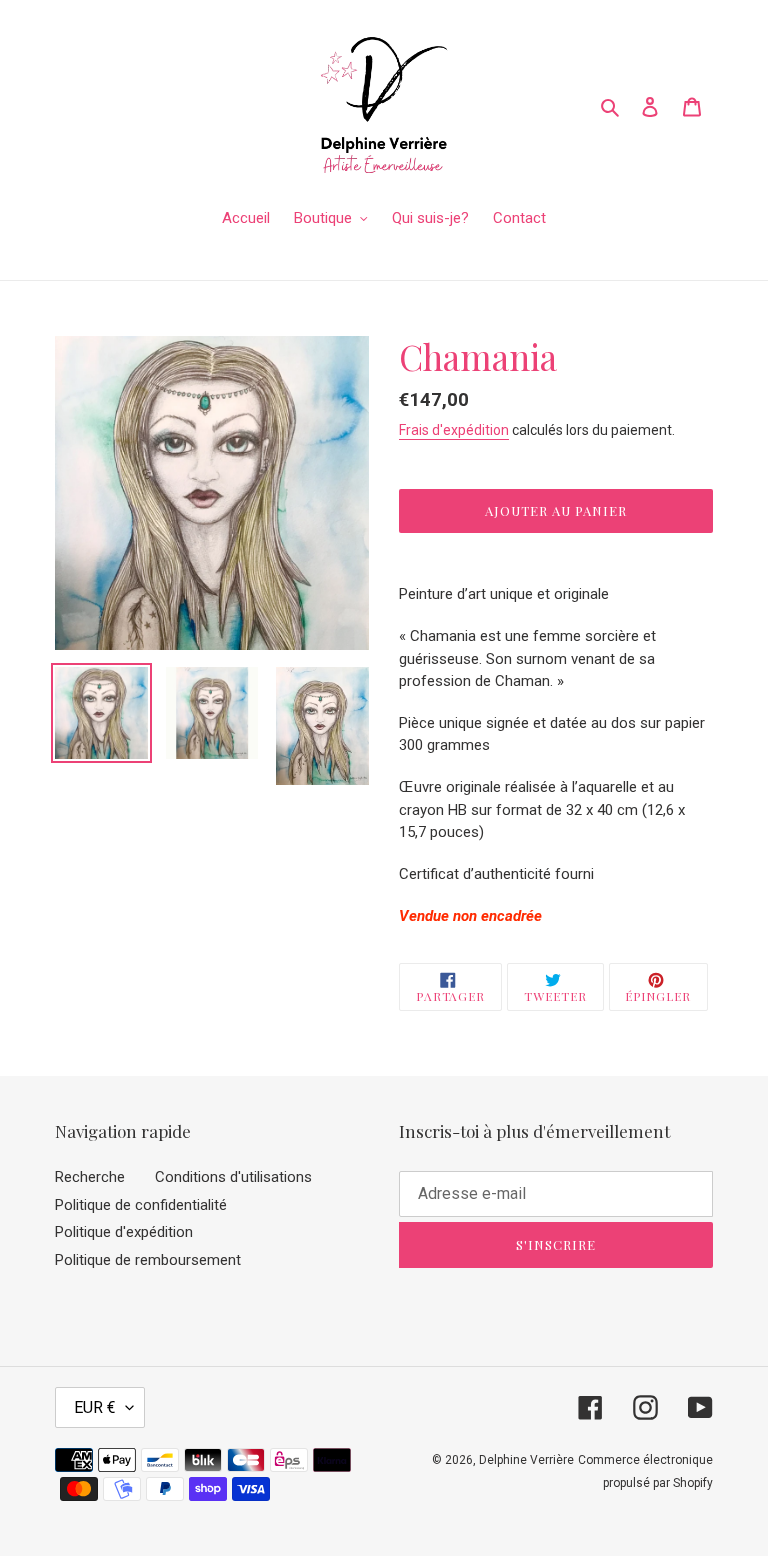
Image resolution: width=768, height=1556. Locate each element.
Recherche (90, 1177)
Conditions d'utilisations (233, 1177)
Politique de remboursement (148, 1260)
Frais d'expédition (454, 430)
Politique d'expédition (124, 1232)
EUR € (95, 1407)
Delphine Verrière (526, 1460)
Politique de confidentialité (141, 1205)
